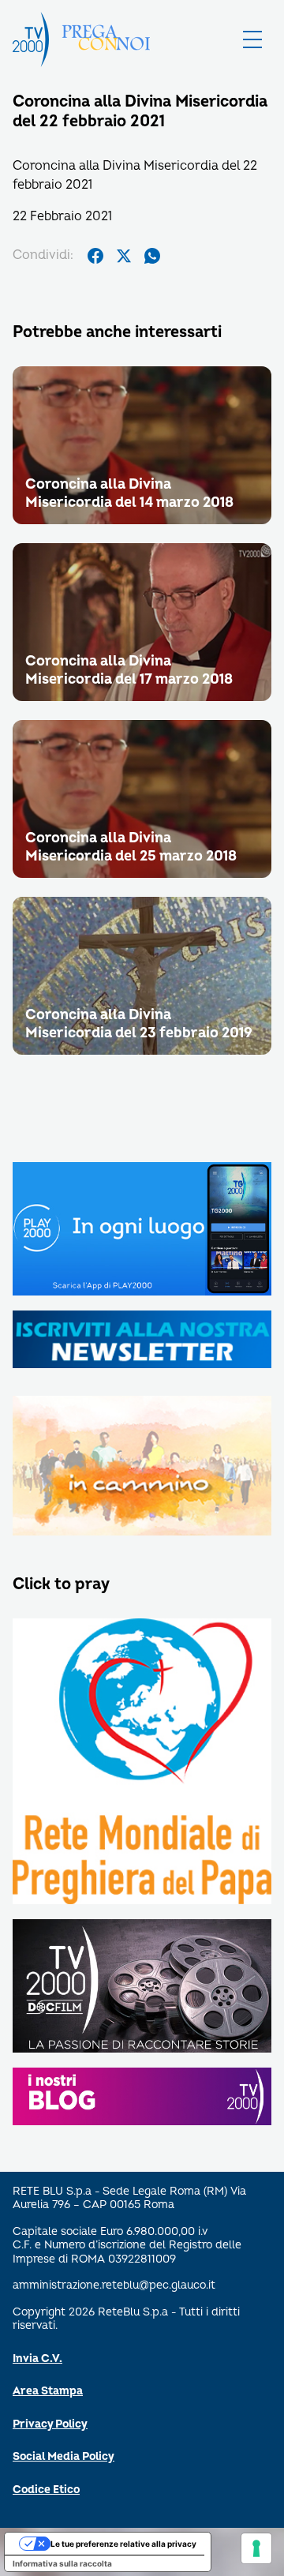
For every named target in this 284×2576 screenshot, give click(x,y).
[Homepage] (31, 39)
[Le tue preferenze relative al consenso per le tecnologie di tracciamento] (256, 2548)
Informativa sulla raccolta (62, 2563)
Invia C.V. (37, 2359)
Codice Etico (46, 2490)
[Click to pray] (142, 1762)
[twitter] (124, 256)
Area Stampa (48, 2391)
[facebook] (95, 256)
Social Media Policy (64, 2456)
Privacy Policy (50, 2424)
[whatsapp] (152, 256)
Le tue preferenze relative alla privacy (123, 2544)
